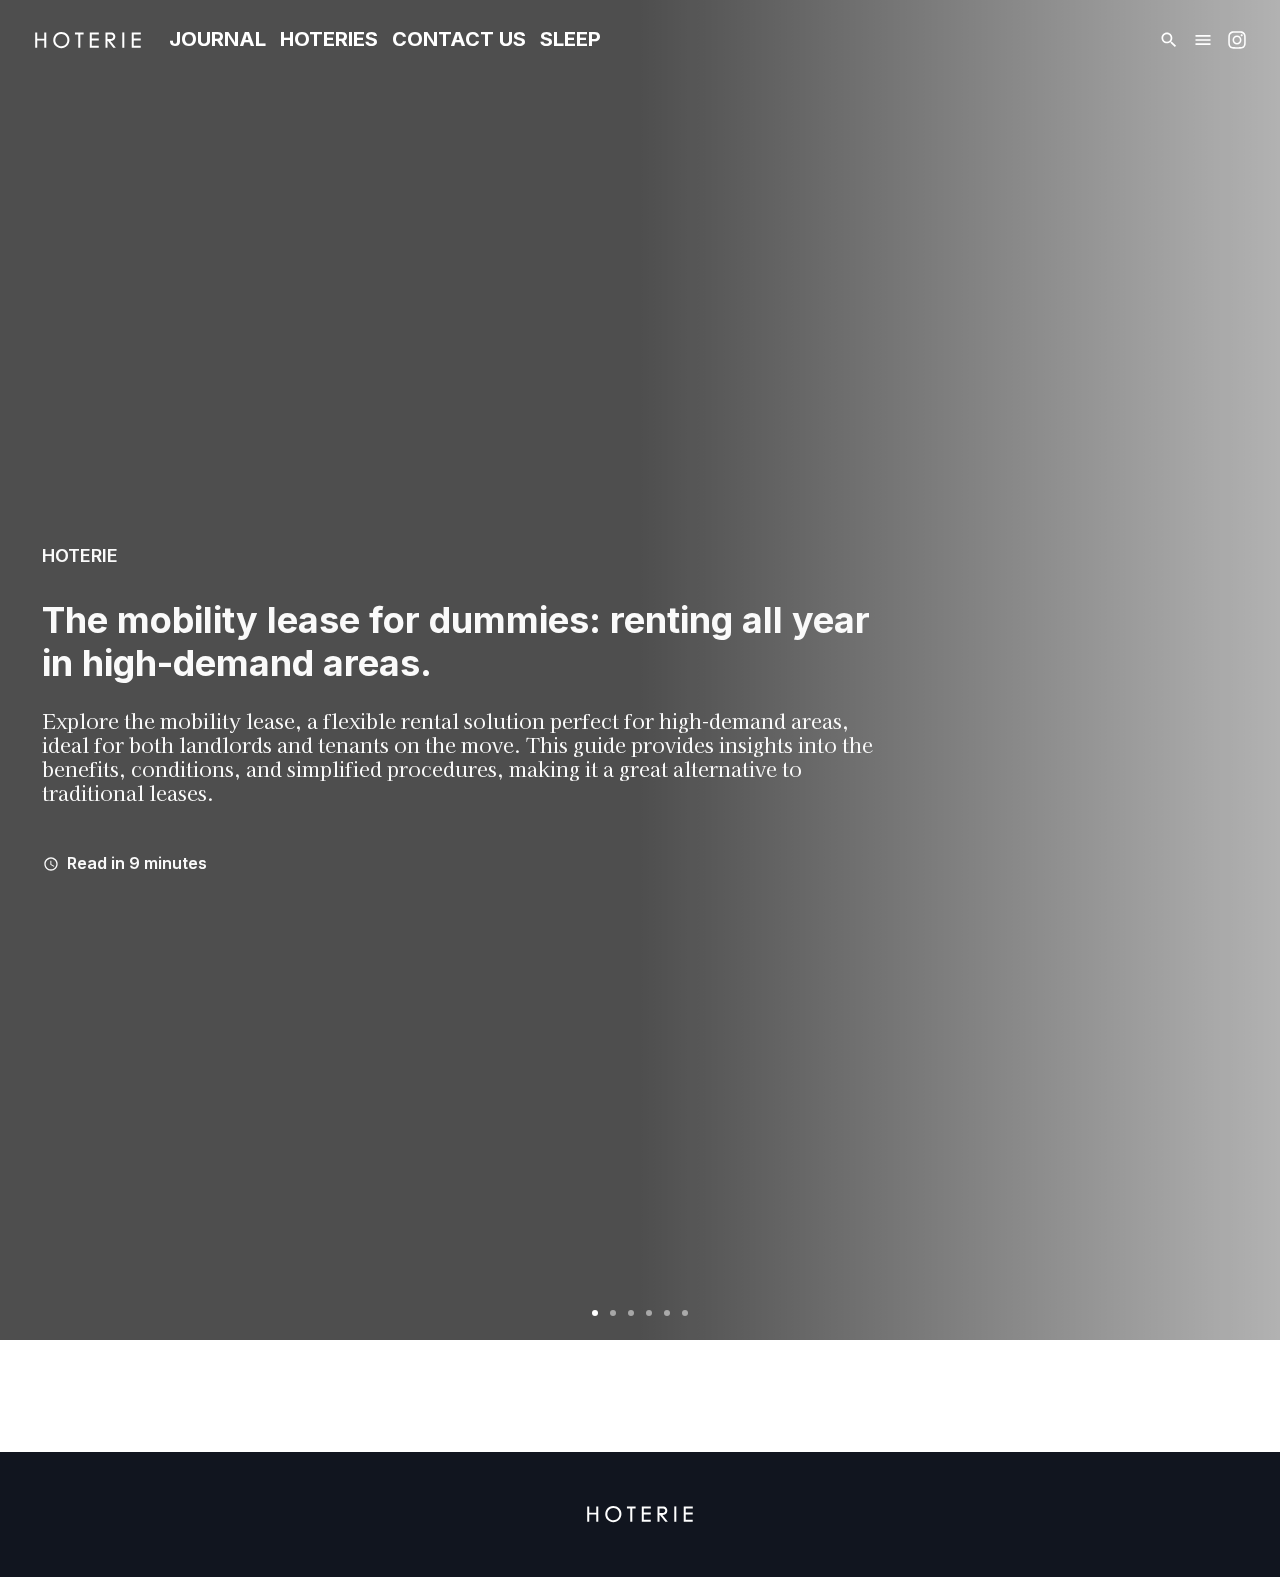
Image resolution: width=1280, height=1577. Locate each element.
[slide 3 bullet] (631, 1310)
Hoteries (329, 39)
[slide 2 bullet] (613, 1310)
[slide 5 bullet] (667, 1310)
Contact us (459, 39)
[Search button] (1169, 40)
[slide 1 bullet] (595, 1310)
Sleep (570, 39)
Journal (217, 39)
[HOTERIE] (88, 40)
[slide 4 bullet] (649, 1310)
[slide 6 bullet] (685, 1310)
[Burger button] (1203, 40)
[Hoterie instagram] (1237, 40)
